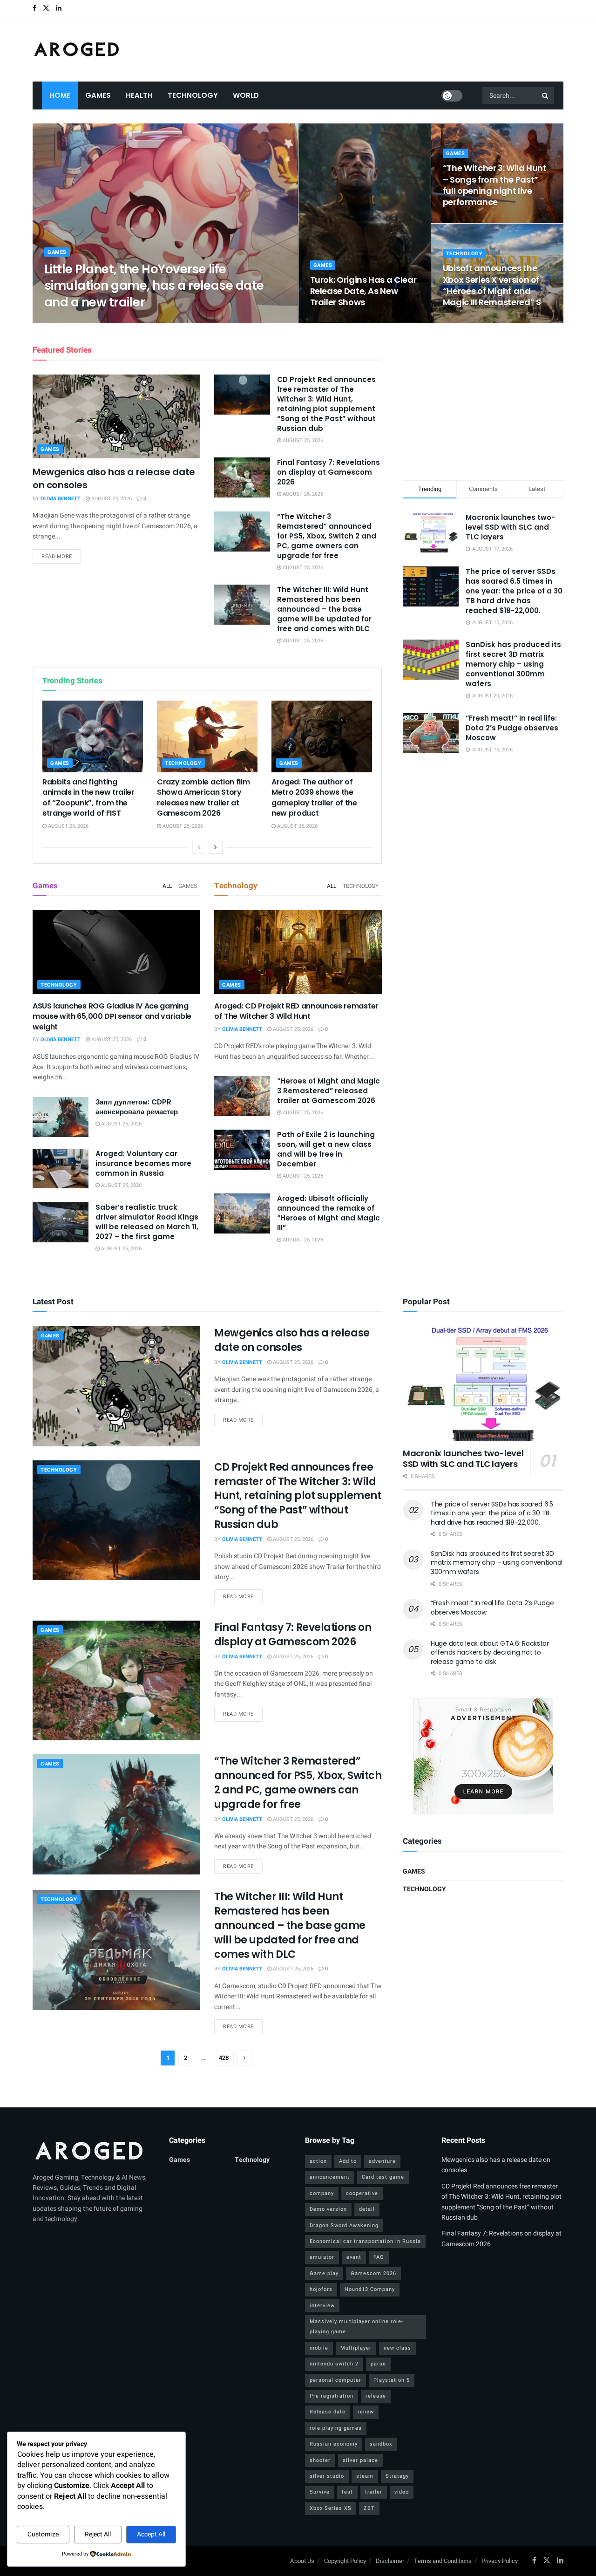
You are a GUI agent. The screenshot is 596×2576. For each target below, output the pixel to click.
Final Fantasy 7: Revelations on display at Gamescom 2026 (328, 472)
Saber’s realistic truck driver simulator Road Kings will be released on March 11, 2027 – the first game (147, 1222)
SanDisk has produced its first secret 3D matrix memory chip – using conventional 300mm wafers (513, 664)
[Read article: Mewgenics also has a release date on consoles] (116, 416)
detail (367, 2209)
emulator (322, 2257)
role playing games (336, 2428)
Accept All (151, 2534)
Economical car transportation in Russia (365, 2241)
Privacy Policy (500, 2561)
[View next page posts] (216, 847)
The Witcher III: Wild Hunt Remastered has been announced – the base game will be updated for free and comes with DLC (324, 609)
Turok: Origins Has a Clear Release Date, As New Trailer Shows (363, 291)
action (318, 2161)
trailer (374, 2492)
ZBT (369, 2508)
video (402, 2492)
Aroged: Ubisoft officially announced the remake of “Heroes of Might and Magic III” (328, 1213)
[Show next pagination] (244, 2058)
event (354, 2257)
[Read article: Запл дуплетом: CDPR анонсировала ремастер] (61, 1117)
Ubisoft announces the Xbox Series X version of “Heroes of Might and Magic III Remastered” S (492, 285)
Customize (43, 2534)
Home (60, 95)
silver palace (360, 2460)
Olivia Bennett (72, 320)
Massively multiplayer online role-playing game (356, 2327)
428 (224, 2058)
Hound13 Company (370, 2289)
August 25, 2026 (122, 320)
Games (98, 95)
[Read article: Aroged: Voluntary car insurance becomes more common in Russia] (61, 1169)
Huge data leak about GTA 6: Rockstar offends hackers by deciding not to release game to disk (490, 1653)
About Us (302, 2561)
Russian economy (334, 2444)
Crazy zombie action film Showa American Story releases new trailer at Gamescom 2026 (203, 797)
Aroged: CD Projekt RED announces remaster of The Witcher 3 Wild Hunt (296, 1011)
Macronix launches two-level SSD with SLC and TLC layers (510, 527)
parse (378, 2364)
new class (397, 2348)
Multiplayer (356, 2348)
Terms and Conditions (443, 2561)
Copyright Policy (345, 2561)
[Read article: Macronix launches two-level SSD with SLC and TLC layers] (483, 1384)
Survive (320, 2492)
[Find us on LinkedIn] (59, 8)
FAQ (379, 2257)
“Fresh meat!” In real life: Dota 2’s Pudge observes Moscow (512, 728)
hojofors (321, 2289)
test (347, 2492)
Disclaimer (390, 2561)
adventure (382, 2161)
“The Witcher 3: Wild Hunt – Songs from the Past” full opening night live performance (495, 185)
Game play (324, 2273)
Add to (348, 2161)
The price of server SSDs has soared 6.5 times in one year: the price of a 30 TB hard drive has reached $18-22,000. (514, 591)
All (167, 886)
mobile (319, 2348)
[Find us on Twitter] (46, 8)
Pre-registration (332, 2396)
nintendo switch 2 (334, 2364)
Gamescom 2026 (373, 2273)
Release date (328, 2412)
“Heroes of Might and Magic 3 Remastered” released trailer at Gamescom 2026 (328, 1091)
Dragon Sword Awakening (344, 2225)
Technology (193, 95)
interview (322, 2306)
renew (366, 2412)
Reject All (98, 2534)
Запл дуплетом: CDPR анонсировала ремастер (137, 1107)
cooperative (362, 2193)
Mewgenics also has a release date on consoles (292, 1340)
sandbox (381, 2444)
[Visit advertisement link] (483, 1756)
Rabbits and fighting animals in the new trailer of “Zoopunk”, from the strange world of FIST (88, 797)
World (246, 95)
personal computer (335, 2380)
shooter (320, 2460)
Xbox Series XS (331, 2508)
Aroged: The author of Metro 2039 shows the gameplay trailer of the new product (314, 797)
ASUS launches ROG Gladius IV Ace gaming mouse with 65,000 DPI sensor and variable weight (112, 1016)
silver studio (327, 2476)
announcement (330, 2177)
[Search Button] (546, 95)
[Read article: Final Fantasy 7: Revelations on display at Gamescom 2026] (242, 477)
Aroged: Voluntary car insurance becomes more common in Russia (143, 1163)
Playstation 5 (392, 2380)
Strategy (397, 2476)
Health (139, 95)
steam (365, 2476)
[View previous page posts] (199, 847)
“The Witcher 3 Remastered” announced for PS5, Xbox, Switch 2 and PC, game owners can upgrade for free (327, 536)
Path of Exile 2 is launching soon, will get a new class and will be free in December (326, 1149)
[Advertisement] (483, 400)
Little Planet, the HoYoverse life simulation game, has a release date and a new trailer (154, 286)
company (322, 2193)
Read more (61, 556)
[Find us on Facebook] (34, 8)
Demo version (328, 2209)
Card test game (383, 2177)
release (376, 2396)
